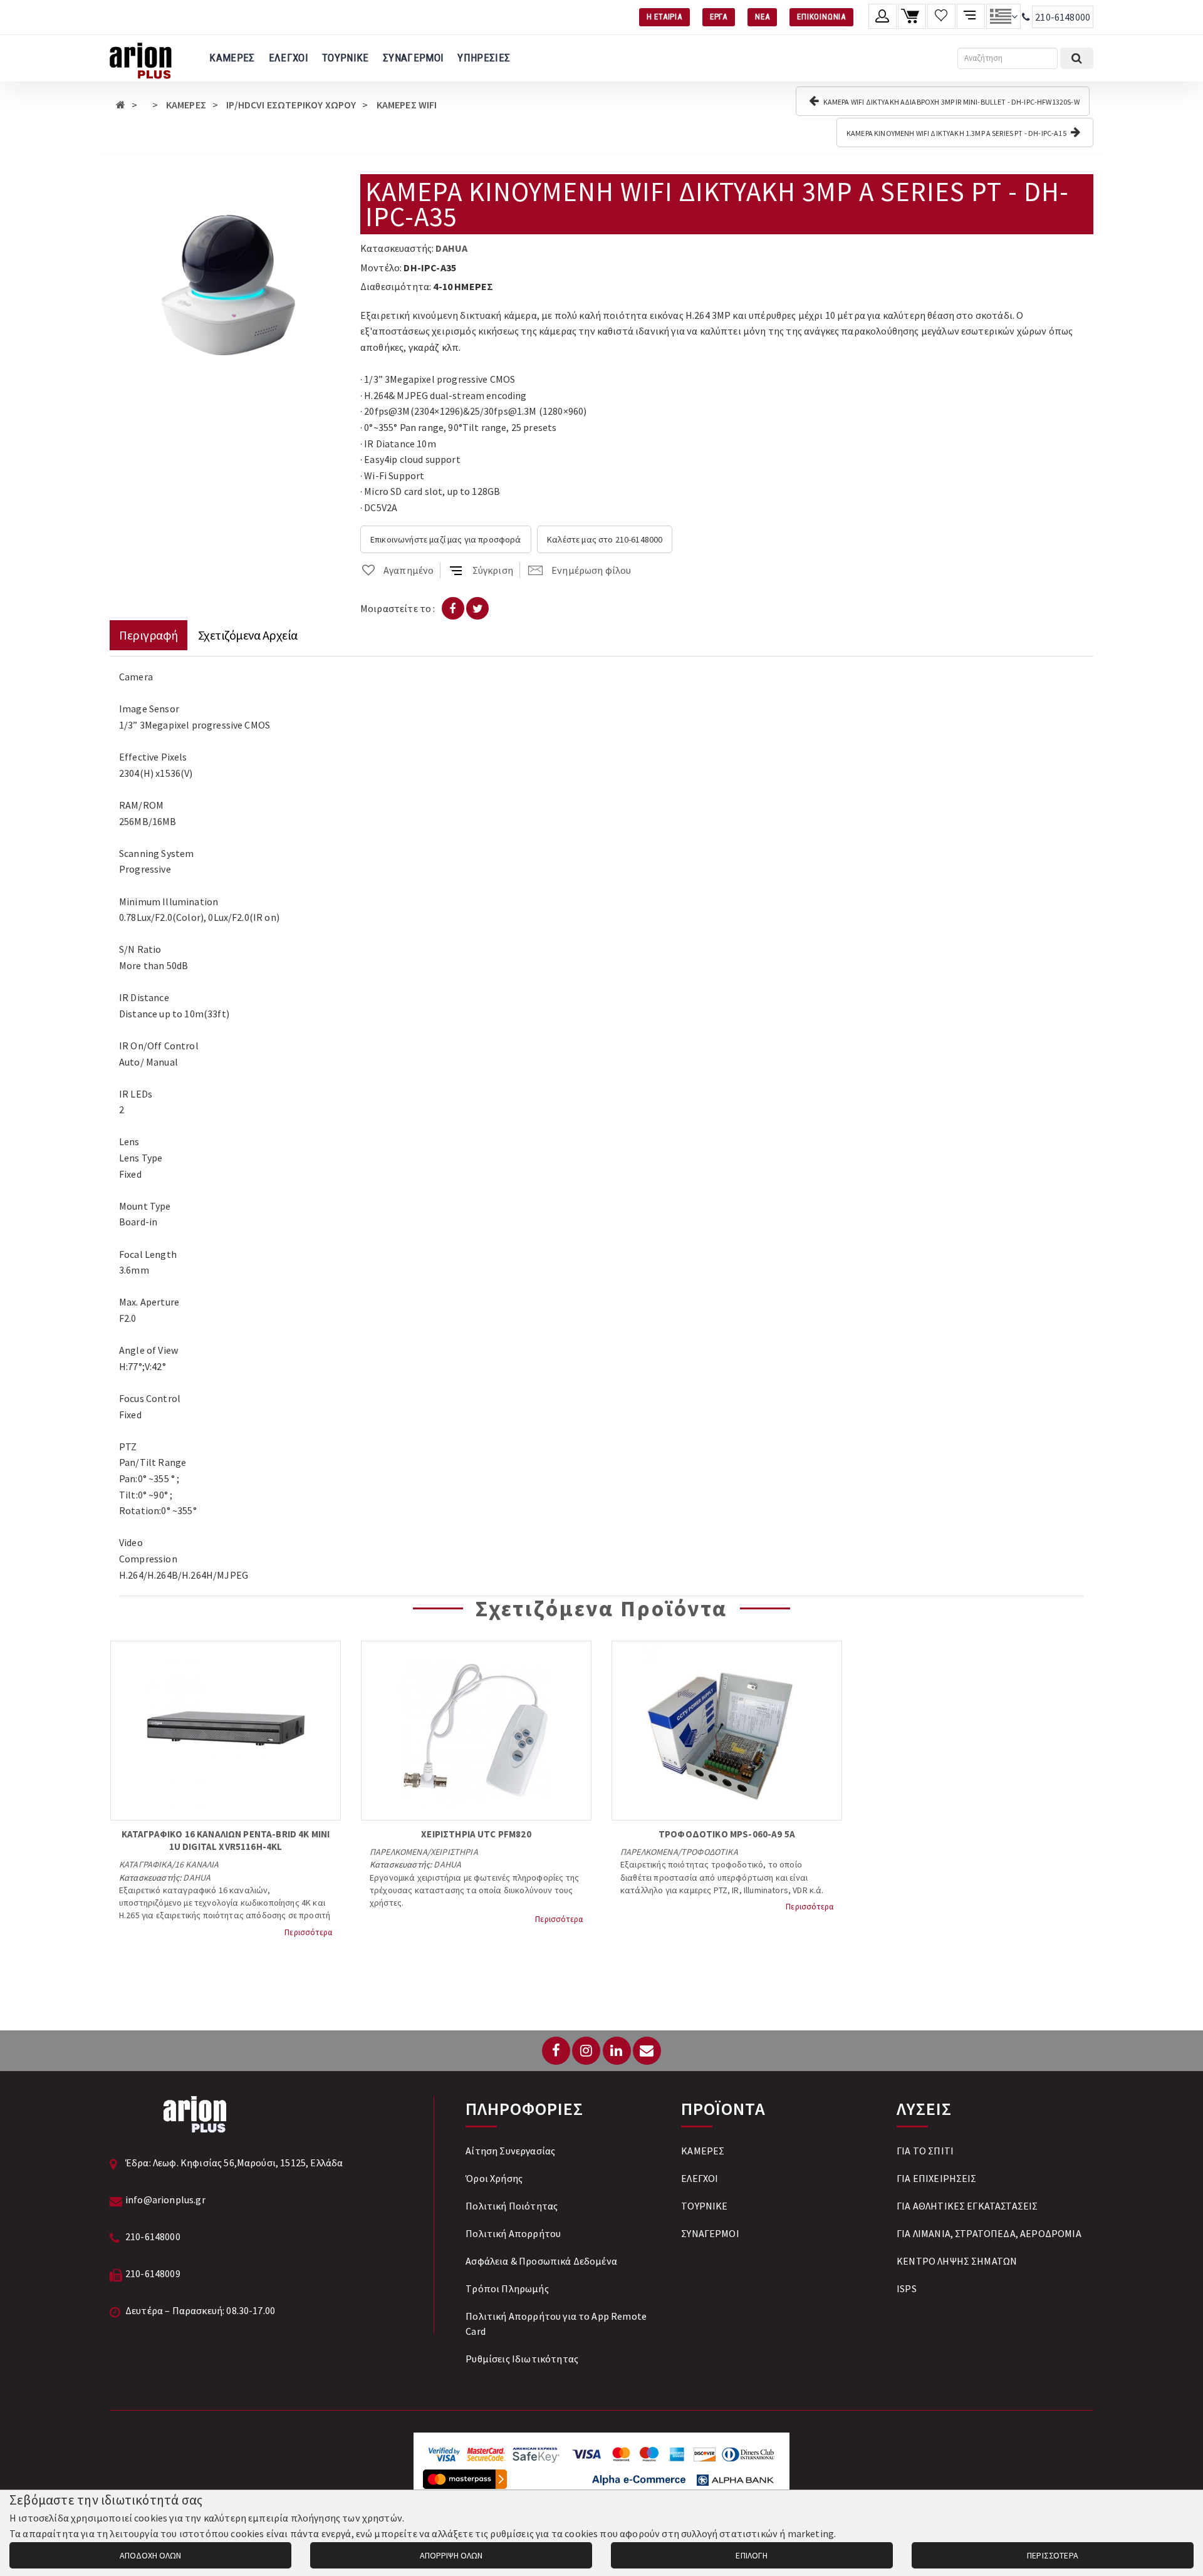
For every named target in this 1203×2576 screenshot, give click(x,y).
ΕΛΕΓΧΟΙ (289, 58)
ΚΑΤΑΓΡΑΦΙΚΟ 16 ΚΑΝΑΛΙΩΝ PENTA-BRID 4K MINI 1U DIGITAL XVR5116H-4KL (226, 1840)
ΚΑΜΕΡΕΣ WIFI (407, 105)
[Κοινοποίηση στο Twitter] (477, 608)
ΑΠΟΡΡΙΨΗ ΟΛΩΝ (451, 2555)
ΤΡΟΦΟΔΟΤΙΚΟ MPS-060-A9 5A (727, 1834)
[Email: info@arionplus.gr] (647, 2051)
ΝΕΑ (762, 17)
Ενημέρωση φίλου (591, 570)
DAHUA (451, 248)
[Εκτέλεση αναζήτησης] (1077, 58)
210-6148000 (1063, 17)
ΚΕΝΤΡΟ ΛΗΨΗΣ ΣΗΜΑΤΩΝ (957, 2261)
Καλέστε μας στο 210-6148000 (605, 539)
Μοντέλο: (381, 267)
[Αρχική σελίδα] (121, 105)
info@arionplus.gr (165, 2199)
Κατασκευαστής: (397, 248)
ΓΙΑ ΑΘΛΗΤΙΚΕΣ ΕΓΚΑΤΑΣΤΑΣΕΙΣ (967, 2206)
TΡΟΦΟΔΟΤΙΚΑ (710, 1852)
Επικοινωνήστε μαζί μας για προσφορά (446, 539)
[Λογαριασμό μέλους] (883, 16)
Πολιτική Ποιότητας (512, 2206)
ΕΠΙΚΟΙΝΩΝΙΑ (821, 17)
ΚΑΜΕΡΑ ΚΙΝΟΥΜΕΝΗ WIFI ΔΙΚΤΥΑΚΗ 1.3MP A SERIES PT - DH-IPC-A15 (957, 133)
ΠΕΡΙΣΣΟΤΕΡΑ (1053, 2555)
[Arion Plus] (141, 58)
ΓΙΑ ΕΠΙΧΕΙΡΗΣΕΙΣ (937, 2178)
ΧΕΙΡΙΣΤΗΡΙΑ (454, 1852)
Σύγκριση (493, 570)
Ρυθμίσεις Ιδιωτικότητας (522, 2359)
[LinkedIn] (617, 2051)
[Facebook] (556, 2051)
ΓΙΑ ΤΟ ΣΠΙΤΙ (925, 2151)
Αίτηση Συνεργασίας (510, 2151)
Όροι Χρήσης (494, 2178)
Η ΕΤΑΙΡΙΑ (664, 17)
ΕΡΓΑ (719, 17)
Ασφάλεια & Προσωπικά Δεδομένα (541, 2261)
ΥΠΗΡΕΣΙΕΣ (484, 58)
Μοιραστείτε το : (398, 608)
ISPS (907, 2288)
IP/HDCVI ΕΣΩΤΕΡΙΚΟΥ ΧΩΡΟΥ (291, 105)
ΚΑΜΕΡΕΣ (232, 58)
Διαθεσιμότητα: (396, 286)
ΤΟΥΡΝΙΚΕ (346, 58)
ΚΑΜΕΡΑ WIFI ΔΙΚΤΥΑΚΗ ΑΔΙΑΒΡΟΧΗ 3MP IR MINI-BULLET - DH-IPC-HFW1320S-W (950, 102)
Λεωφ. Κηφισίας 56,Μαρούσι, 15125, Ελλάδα (248, 2163)
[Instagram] (586, 2051)
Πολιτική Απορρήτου (513, 2233)
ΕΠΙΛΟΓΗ (752, 2555)
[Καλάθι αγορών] (912, 16)
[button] (330, 185)
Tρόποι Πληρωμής (507, 2288)
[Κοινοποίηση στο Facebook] (453, 608)
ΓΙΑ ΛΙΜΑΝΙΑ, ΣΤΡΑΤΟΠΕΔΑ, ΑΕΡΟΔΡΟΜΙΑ (989, 2233)
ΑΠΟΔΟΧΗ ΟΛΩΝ (150, 2555)
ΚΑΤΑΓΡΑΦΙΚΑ (145, 1864)
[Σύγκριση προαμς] (971, 16)
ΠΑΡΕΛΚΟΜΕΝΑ (398, 1852)
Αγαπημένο (409, 570)
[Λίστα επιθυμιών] (941, 16)
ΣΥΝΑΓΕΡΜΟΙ (413, 58)
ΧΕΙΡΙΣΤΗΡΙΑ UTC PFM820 (476, 1834)
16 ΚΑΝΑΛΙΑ (197, 1864)
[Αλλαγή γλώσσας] (1003, 16)
